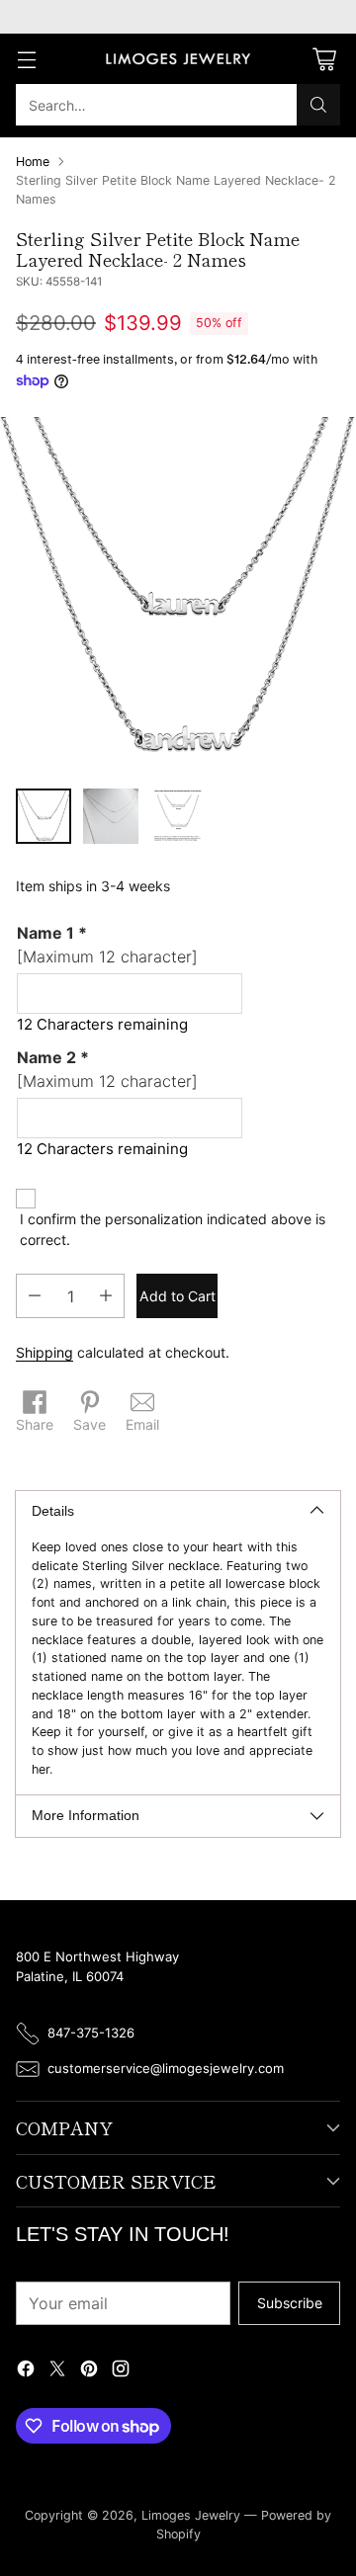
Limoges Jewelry (191, 2515)
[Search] (318, 105)
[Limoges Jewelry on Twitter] (57, 2371)
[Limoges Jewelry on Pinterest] (89, 2371)
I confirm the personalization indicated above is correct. (173, 1229)
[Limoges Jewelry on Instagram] (121, 2371)
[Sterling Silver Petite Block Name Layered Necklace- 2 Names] (178, 595)
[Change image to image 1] (44, 816)
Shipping (44, 1352)
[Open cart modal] (324, 59)
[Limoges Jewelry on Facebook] (26, 2371)
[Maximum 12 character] (107, 945)
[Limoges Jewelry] (178, 59)
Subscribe (290, 2303)
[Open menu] (26, 59)
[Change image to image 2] (111, 816)
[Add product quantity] (106, 1296)
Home (33, 162)
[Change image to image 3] (178, 816)
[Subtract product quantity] (35, 1296)
